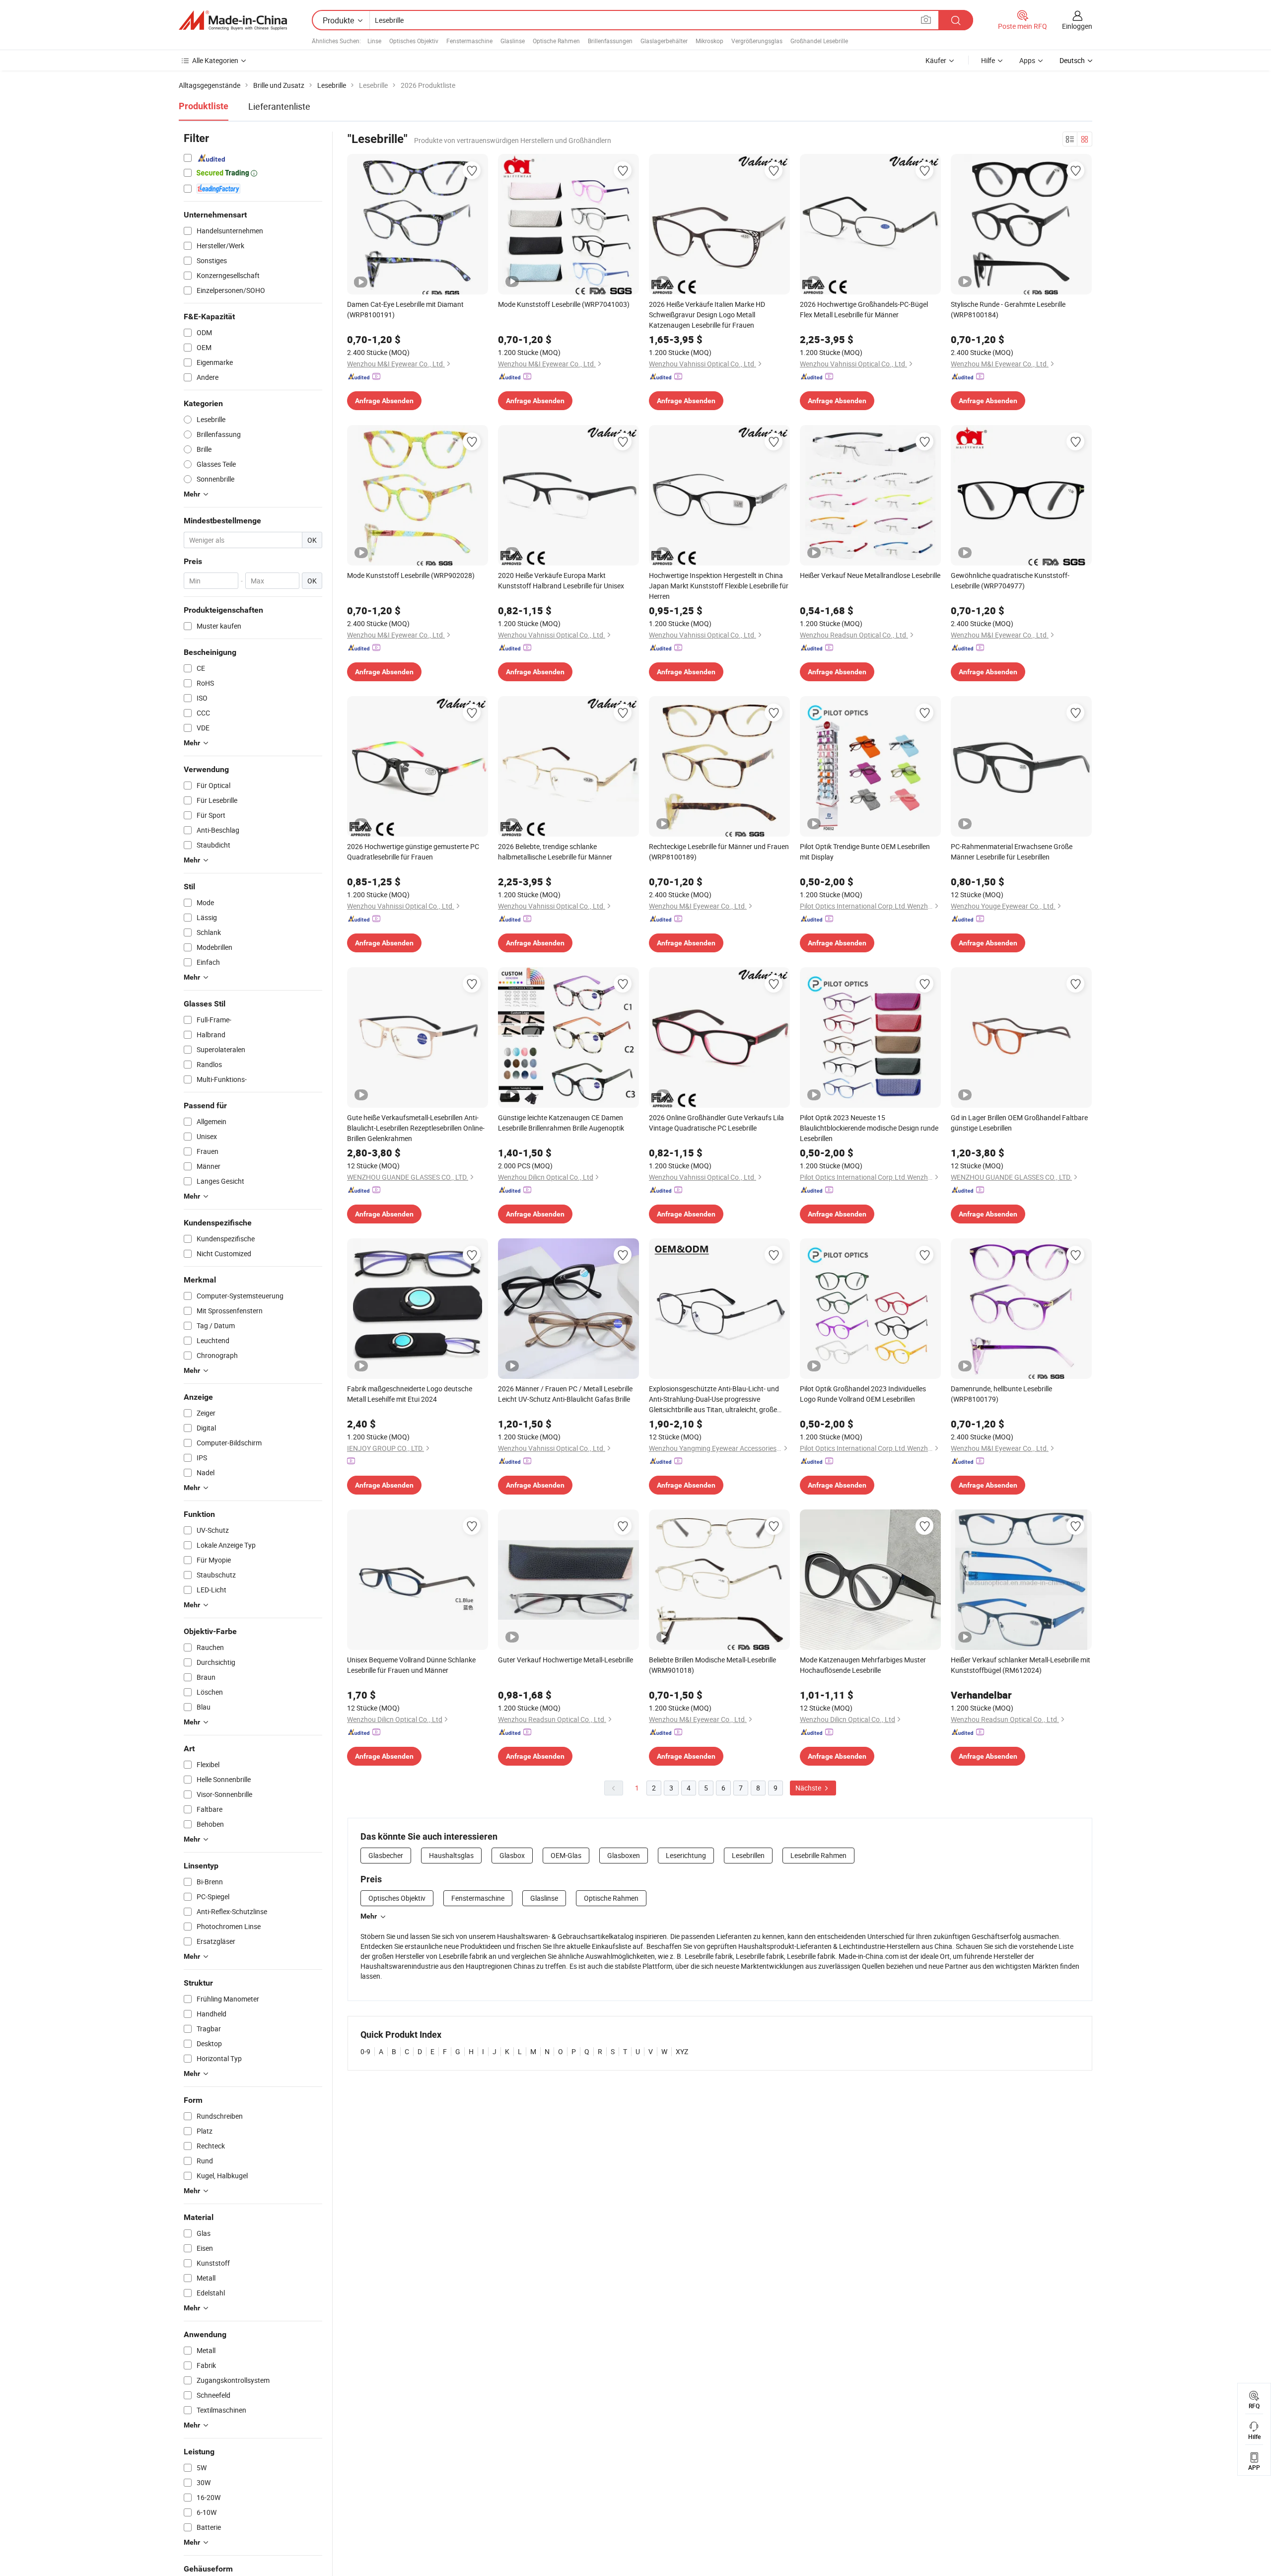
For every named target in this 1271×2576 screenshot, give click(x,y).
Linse (374, 41)
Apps (1027, 60)
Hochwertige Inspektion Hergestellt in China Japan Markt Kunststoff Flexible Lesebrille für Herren (719, 586)
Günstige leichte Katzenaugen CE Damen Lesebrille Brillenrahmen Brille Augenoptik (561, 1123)
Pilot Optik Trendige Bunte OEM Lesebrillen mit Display (865, 852)
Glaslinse (513, 41)
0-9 (365, 2051)
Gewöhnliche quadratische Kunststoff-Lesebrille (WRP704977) (1010, 580)
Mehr (369, 1916)
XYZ (682, 2051)
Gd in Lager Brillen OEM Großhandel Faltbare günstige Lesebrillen (1019, 1123)
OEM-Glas (566, 1855)
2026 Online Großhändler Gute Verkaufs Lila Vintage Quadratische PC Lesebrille (716, 1123)
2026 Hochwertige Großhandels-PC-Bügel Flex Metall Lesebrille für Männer (864, 309)
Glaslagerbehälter (664, 41)
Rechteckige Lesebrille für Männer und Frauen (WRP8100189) (719, 852)
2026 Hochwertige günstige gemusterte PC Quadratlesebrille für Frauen (413, 852)
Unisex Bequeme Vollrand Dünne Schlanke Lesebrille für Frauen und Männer (411, 1665)
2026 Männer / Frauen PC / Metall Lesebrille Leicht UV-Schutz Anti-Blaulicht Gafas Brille (565, 1394)
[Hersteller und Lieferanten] (233, 20)
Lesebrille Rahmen (818, 1855)
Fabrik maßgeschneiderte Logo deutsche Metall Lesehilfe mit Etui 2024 (410, 1394)
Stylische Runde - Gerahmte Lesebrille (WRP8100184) (1008, 309)
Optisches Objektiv (414, 41)
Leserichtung (686, 1855)
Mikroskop (709, 41)
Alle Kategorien (215, 60)
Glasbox (512, 1855)
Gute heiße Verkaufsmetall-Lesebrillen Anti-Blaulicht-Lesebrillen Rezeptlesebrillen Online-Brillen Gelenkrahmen (416, 1128)
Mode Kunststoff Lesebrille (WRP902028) (411, 575)
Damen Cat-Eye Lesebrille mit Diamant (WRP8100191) (405, 309)
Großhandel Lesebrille (819, 41)
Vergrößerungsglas (757, 41)
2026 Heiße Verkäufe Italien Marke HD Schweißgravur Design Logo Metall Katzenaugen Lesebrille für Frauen (707, 315)
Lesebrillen (748, 1855)
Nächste (809, 1788)
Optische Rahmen (556, 41)
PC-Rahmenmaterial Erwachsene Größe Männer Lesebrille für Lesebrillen (1012, 852)
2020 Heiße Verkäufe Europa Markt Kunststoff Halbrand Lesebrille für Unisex (561, 580)
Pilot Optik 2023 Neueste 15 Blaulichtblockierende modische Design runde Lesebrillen (869, 1128)
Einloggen (1077, 26)
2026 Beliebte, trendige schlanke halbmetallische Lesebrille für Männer (555, 852)
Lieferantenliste (279, 106)
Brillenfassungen (610, 41)
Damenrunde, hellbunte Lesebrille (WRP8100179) (1001, 1394)
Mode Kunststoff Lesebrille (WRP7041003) (564, 304)
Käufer (936, 60)
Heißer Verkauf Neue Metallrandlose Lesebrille (870, 575)
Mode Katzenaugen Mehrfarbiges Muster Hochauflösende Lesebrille (863, 1665)
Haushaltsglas (451, 1855)
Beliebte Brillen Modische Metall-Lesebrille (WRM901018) (712, 1665)
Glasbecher (386, 1855)
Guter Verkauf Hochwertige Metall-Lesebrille (565, 1660)
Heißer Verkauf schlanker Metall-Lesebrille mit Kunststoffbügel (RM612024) (1021, 1665)
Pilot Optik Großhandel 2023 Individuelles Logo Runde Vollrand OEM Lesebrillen (863, 1394)
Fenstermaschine (469, 41)
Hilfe (988, 60)
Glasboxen (624, 1855)
